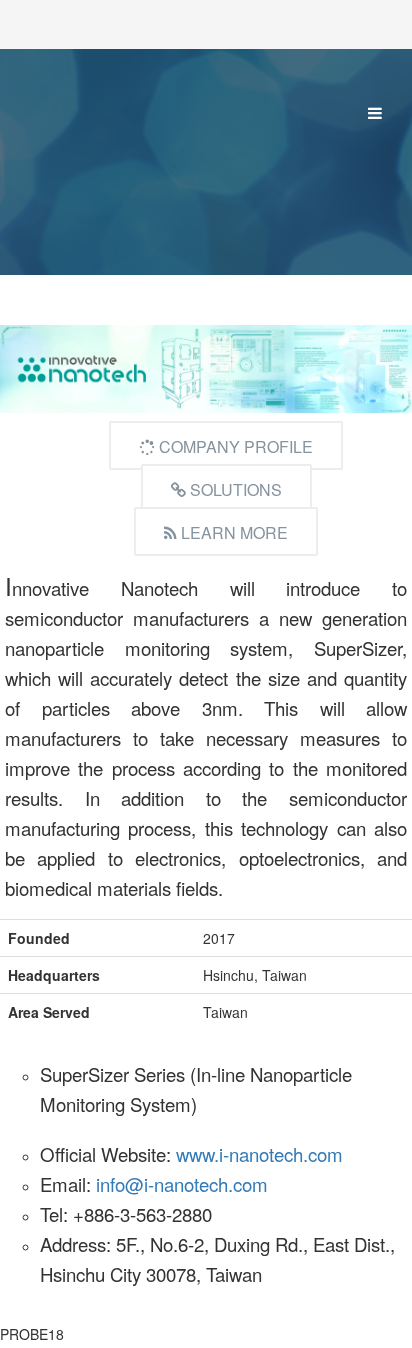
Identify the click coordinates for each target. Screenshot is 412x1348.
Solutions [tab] (234, 489)
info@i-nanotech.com (182, 1184)
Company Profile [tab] (234, 446)
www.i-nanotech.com (259, 1154)
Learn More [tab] (232, 532)
